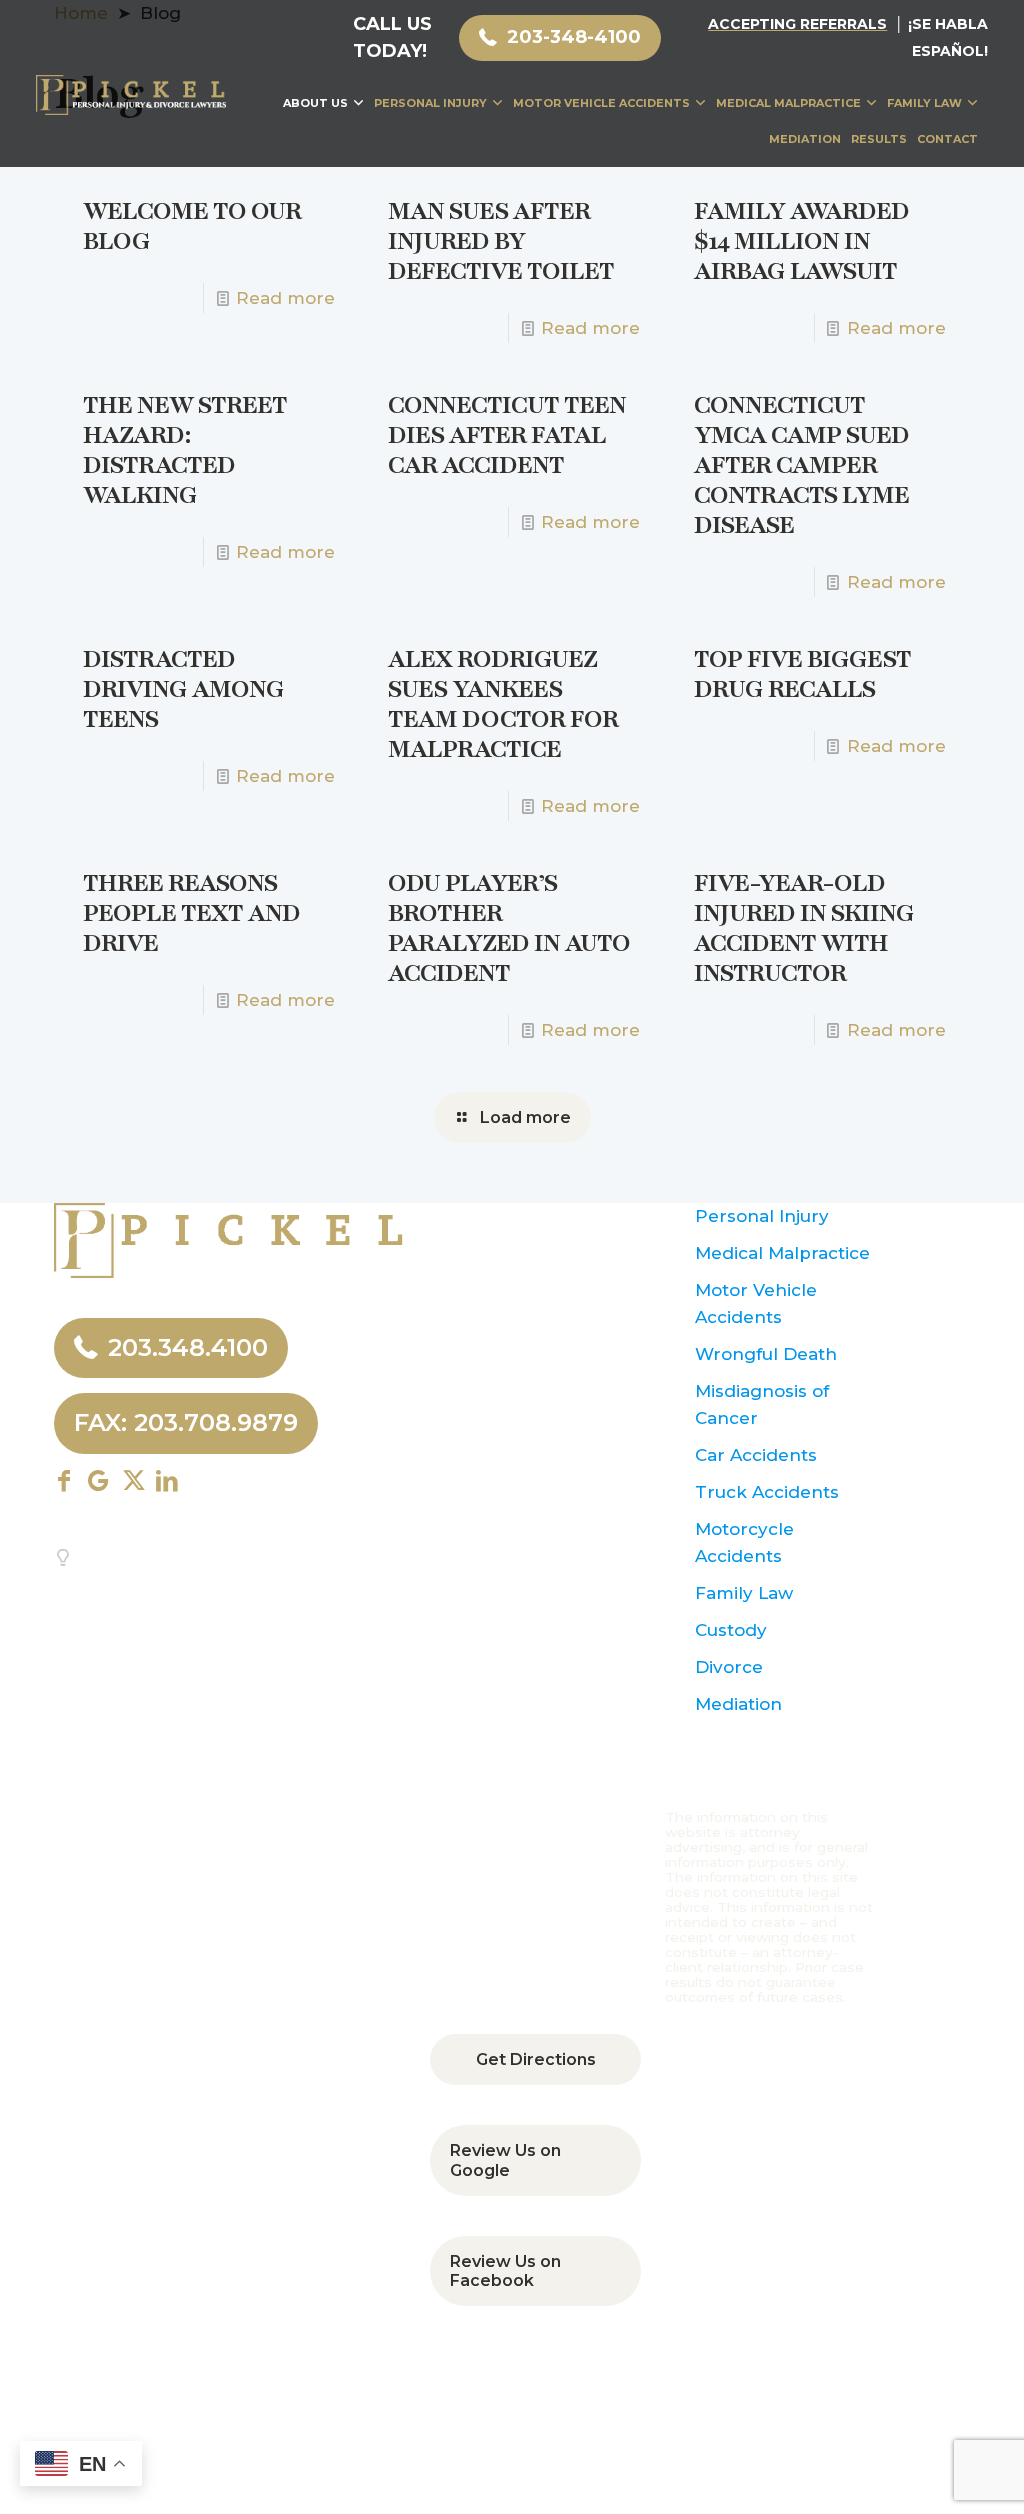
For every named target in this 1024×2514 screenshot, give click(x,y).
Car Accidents (756, 1455)
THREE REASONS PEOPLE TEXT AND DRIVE (191, 913)
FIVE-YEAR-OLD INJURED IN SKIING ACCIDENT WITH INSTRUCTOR (804, 928)
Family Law (744, 1593)
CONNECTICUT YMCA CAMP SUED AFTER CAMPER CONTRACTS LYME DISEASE (801, 465)
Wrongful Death (766, 1354)
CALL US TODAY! (392, 38)
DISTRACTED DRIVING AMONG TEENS (183, 689)
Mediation (738, 1704)
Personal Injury (762, 1216)
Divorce (729, 1667)
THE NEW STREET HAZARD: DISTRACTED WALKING (185, 450)
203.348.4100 (188, 1347)
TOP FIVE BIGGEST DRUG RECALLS (802, 674)
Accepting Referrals (797, 24)
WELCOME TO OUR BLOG (192, 226)
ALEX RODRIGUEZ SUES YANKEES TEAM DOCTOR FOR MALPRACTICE (503, 704)
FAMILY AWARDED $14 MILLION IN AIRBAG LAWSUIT (801, 241)
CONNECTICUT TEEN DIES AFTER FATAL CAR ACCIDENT (507, 435)
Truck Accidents (767, 1492)
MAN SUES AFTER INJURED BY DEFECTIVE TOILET (501, 241)
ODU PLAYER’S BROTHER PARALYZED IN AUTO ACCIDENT (509, 928)
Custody (731, 1630)
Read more (285, 298)
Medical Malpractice (782, 1253)
